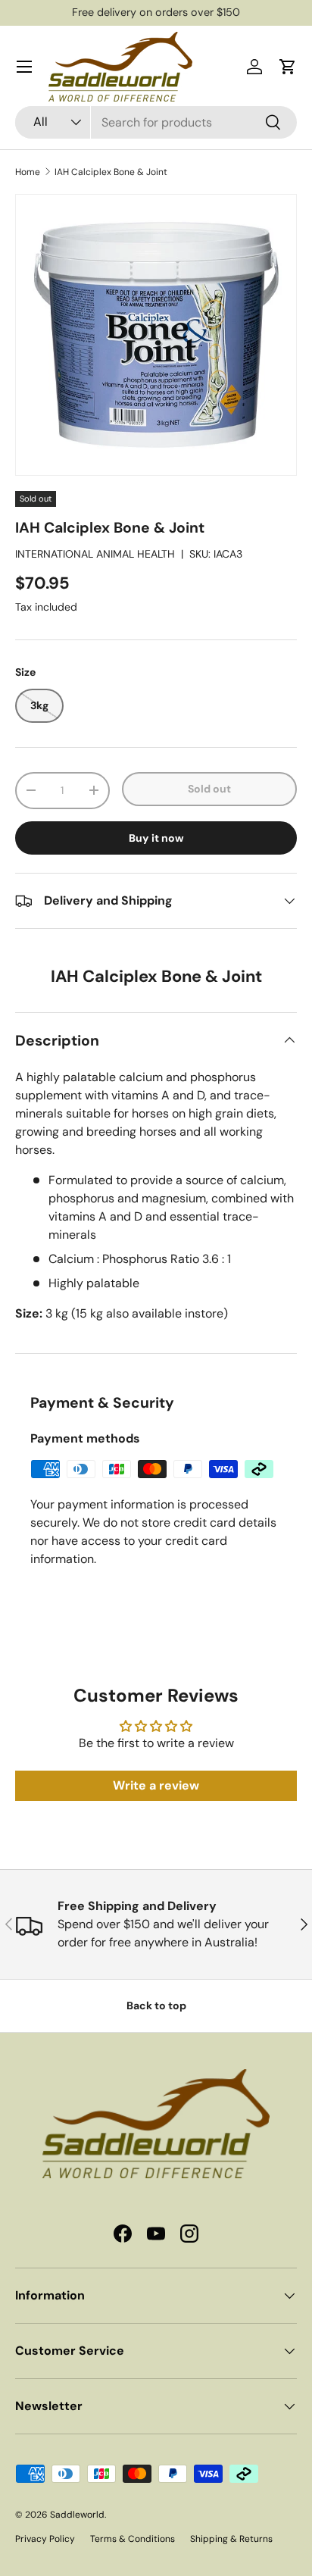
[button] (288, 67)
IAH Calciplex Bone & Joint (111, 172)
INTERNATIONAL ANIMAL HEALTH (95, 554)
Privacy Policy (45, 2539)
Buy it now (156, 838)
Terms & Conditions (133, 2539)
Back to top (156, 2005)
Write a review (156, 1785)
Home (28, 172)
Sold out (209, 789)
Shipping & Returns (231, 2539)
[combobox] (156, 122)
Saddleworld (77, 2515)
